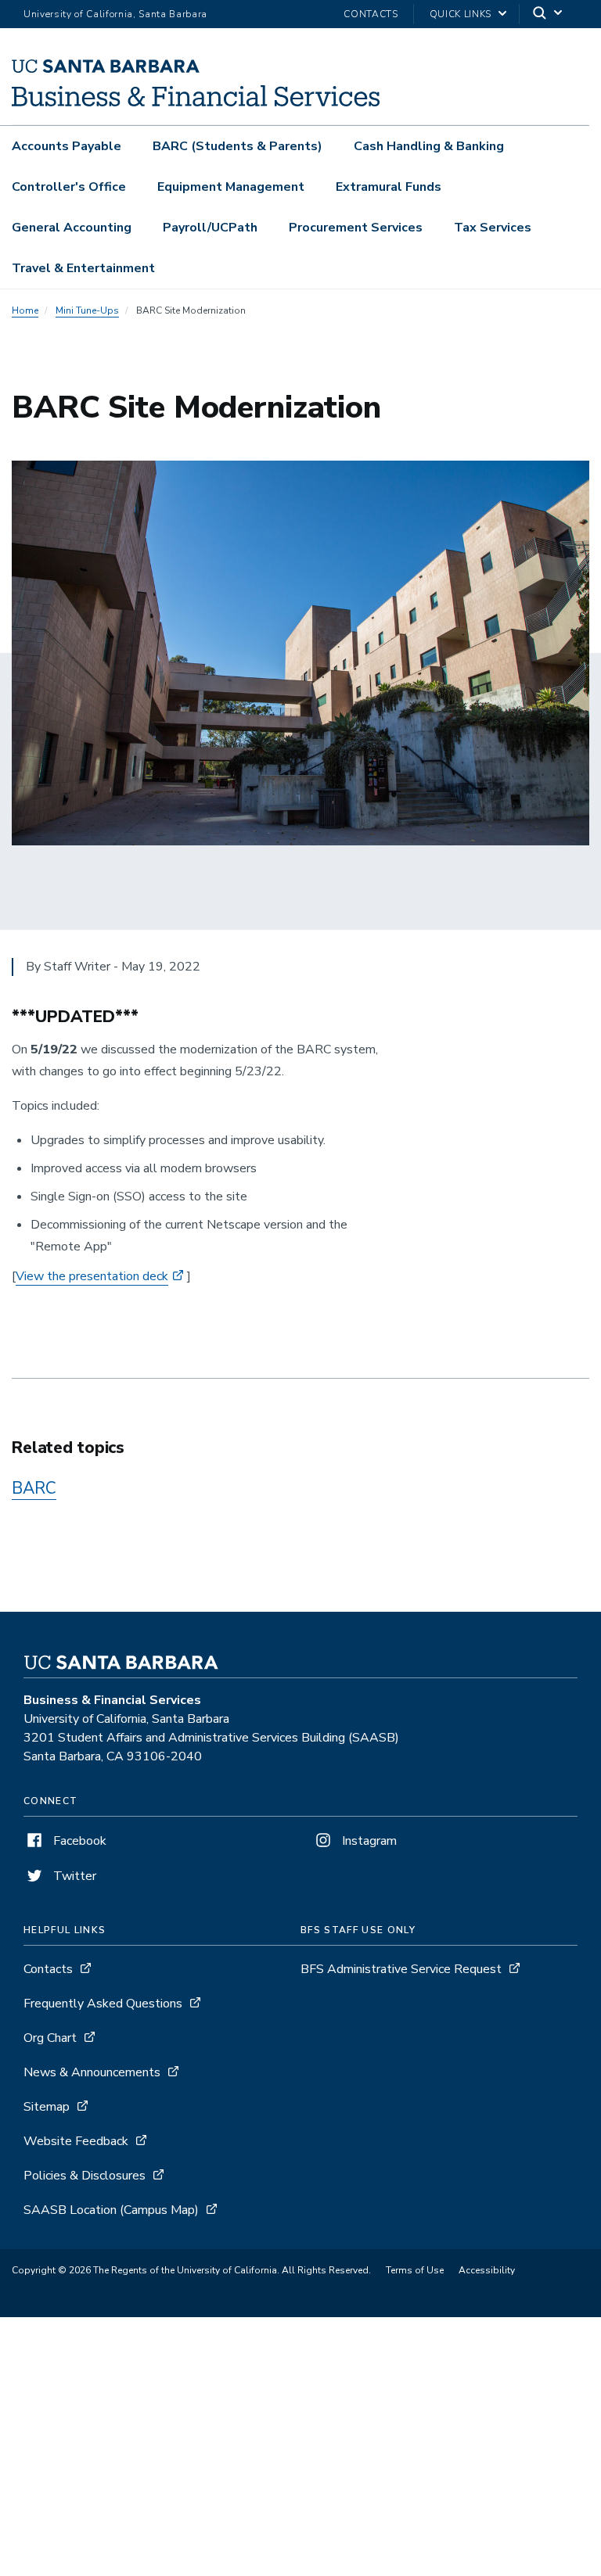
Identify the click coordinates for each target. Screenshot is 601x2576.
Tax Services (493, 228)
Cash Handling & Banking (429, 146)
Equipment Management (231, 187)
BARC (34, 1488)
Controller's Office (69, 187)
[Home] (196, 102)
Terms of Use (415, 2270)
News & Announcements (92, 2072)
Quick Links (461, 14)
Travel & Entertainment (83, 268)
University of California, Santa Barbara (115, 14)
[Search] (549, 14)
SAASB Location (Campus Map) (111, 2210)
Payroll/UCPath (210, 228)
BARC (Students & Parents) (238, 146)
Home (25, 310)
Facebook (78, 1841)
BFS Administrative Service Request (401, 1969)
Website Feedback (76, 2141)
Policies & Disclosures (85, 2176)
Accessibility (487, 2270)
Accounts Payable (67, 146)
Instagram (368, 1841)
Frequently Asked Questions (103, 2004)
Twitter (73, 1876)
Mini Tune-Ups (87, 310)
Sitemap (47, 2107)
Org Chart (50, 2038)
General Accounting (72, 228)
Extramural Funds (389, 187)
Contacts (371, 14)
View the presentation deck (92, 1276)
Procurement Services (356, 228)
